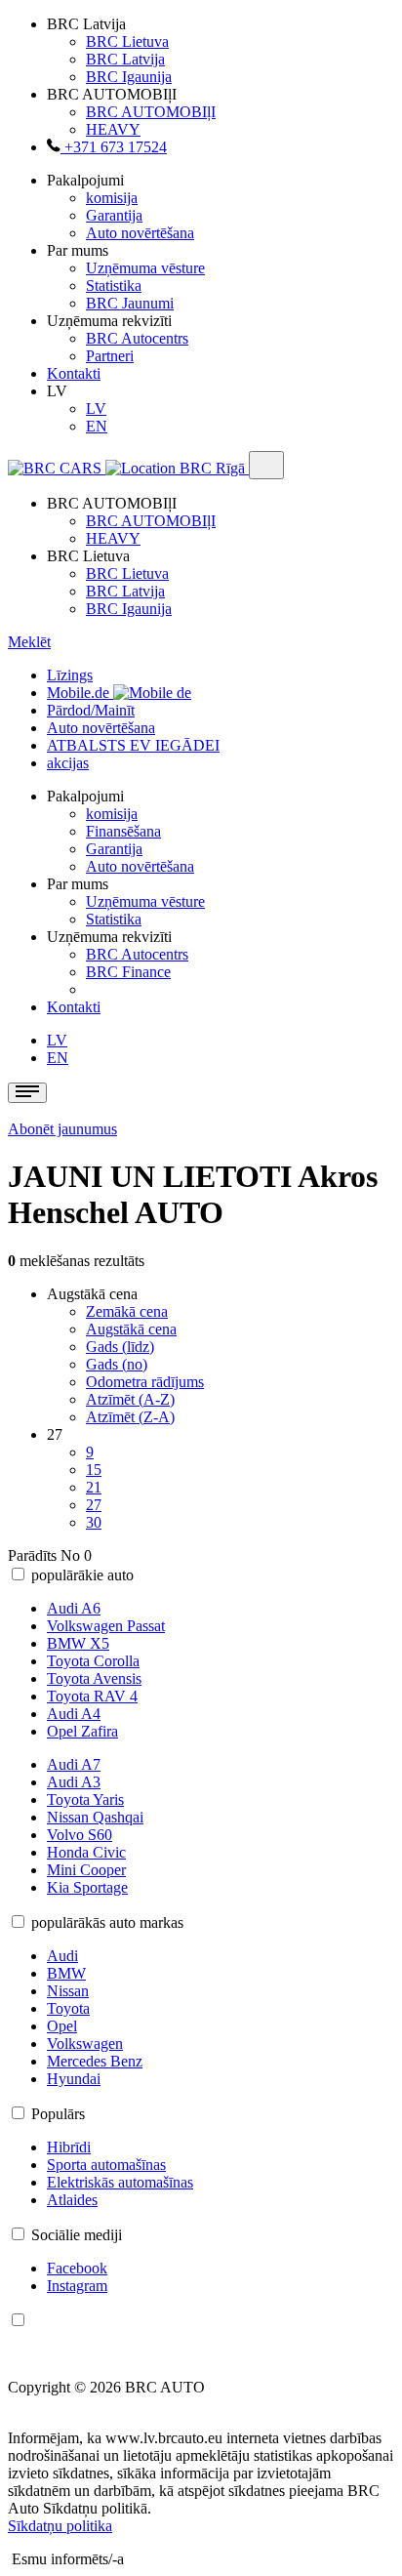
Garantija (114, 215)
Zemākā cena (127, 1311)
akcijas (68, 763)
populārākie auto (82, 1575)
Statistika (114, 286)
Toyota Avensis (94, 1678)
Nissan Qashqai (95, 1817)
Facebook (77, 2268)
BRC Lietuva (127, 41)
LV (96, 409)
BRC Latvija (125, 59)
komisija (112, 198)
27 (94, 1505)
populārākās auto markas (107, 1922)
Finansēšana (123, 831)
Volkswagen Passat (106, 1626)
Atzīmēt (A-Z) (130, 1399)
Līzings (70, 675)
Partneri (110, 356)
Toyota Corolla (93, 1661)
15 (94, 1470)
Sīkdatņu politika (60, 2526)
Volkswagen (85, 2044)
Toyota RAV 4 (92, 1696)
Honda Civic (86, 1852)
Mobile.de (80, 693)
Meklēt (29, 642)
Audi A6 (74, 1608)
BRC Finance (128, 972)
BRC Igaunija (129, 77)
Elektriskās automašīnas (120, 2182)
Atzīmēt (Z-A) (130, 1417)
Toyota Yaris (85, 1799)
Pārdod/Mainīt (91, 710)
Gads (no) (117, 1364)
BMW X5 (78, 1643)
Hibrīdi (69, 2147)
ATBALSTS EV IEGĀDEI (133, 745)
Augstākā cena (131, 1329)
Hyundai (74, 2079)
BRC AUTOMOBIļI (151, 112)
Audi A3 (74, 1782)
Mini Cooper (86, 1870)
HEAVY (113, 129)
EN (97, 426)
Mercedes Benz (95, 2061)
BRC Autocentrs (137, 338)
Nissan (68, 1991)
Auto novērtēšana (140, 233)
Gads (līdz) (120, 1347)
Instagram (77, 2286)
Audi (62, 1956)
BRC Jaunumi (130, 303)
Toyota (68, 2008)
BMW (66, 1973)
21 (94, 1487)
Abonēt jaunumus (62, 1129)
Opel (62, 2026)
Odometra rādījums (145, 1382)
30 (94, 1522)
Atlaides (72, 2200)
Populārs (58, 2114)
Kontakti (74, 373)
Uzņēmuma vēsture (145, 268)
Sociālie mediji (77, 2235)
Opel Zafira (82, 1731)
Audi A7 (74, 1764)
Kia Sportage (87, 1887)
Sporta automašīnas (106, 2165)
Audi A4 (74, 1714)
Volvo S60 (80, 1835)
